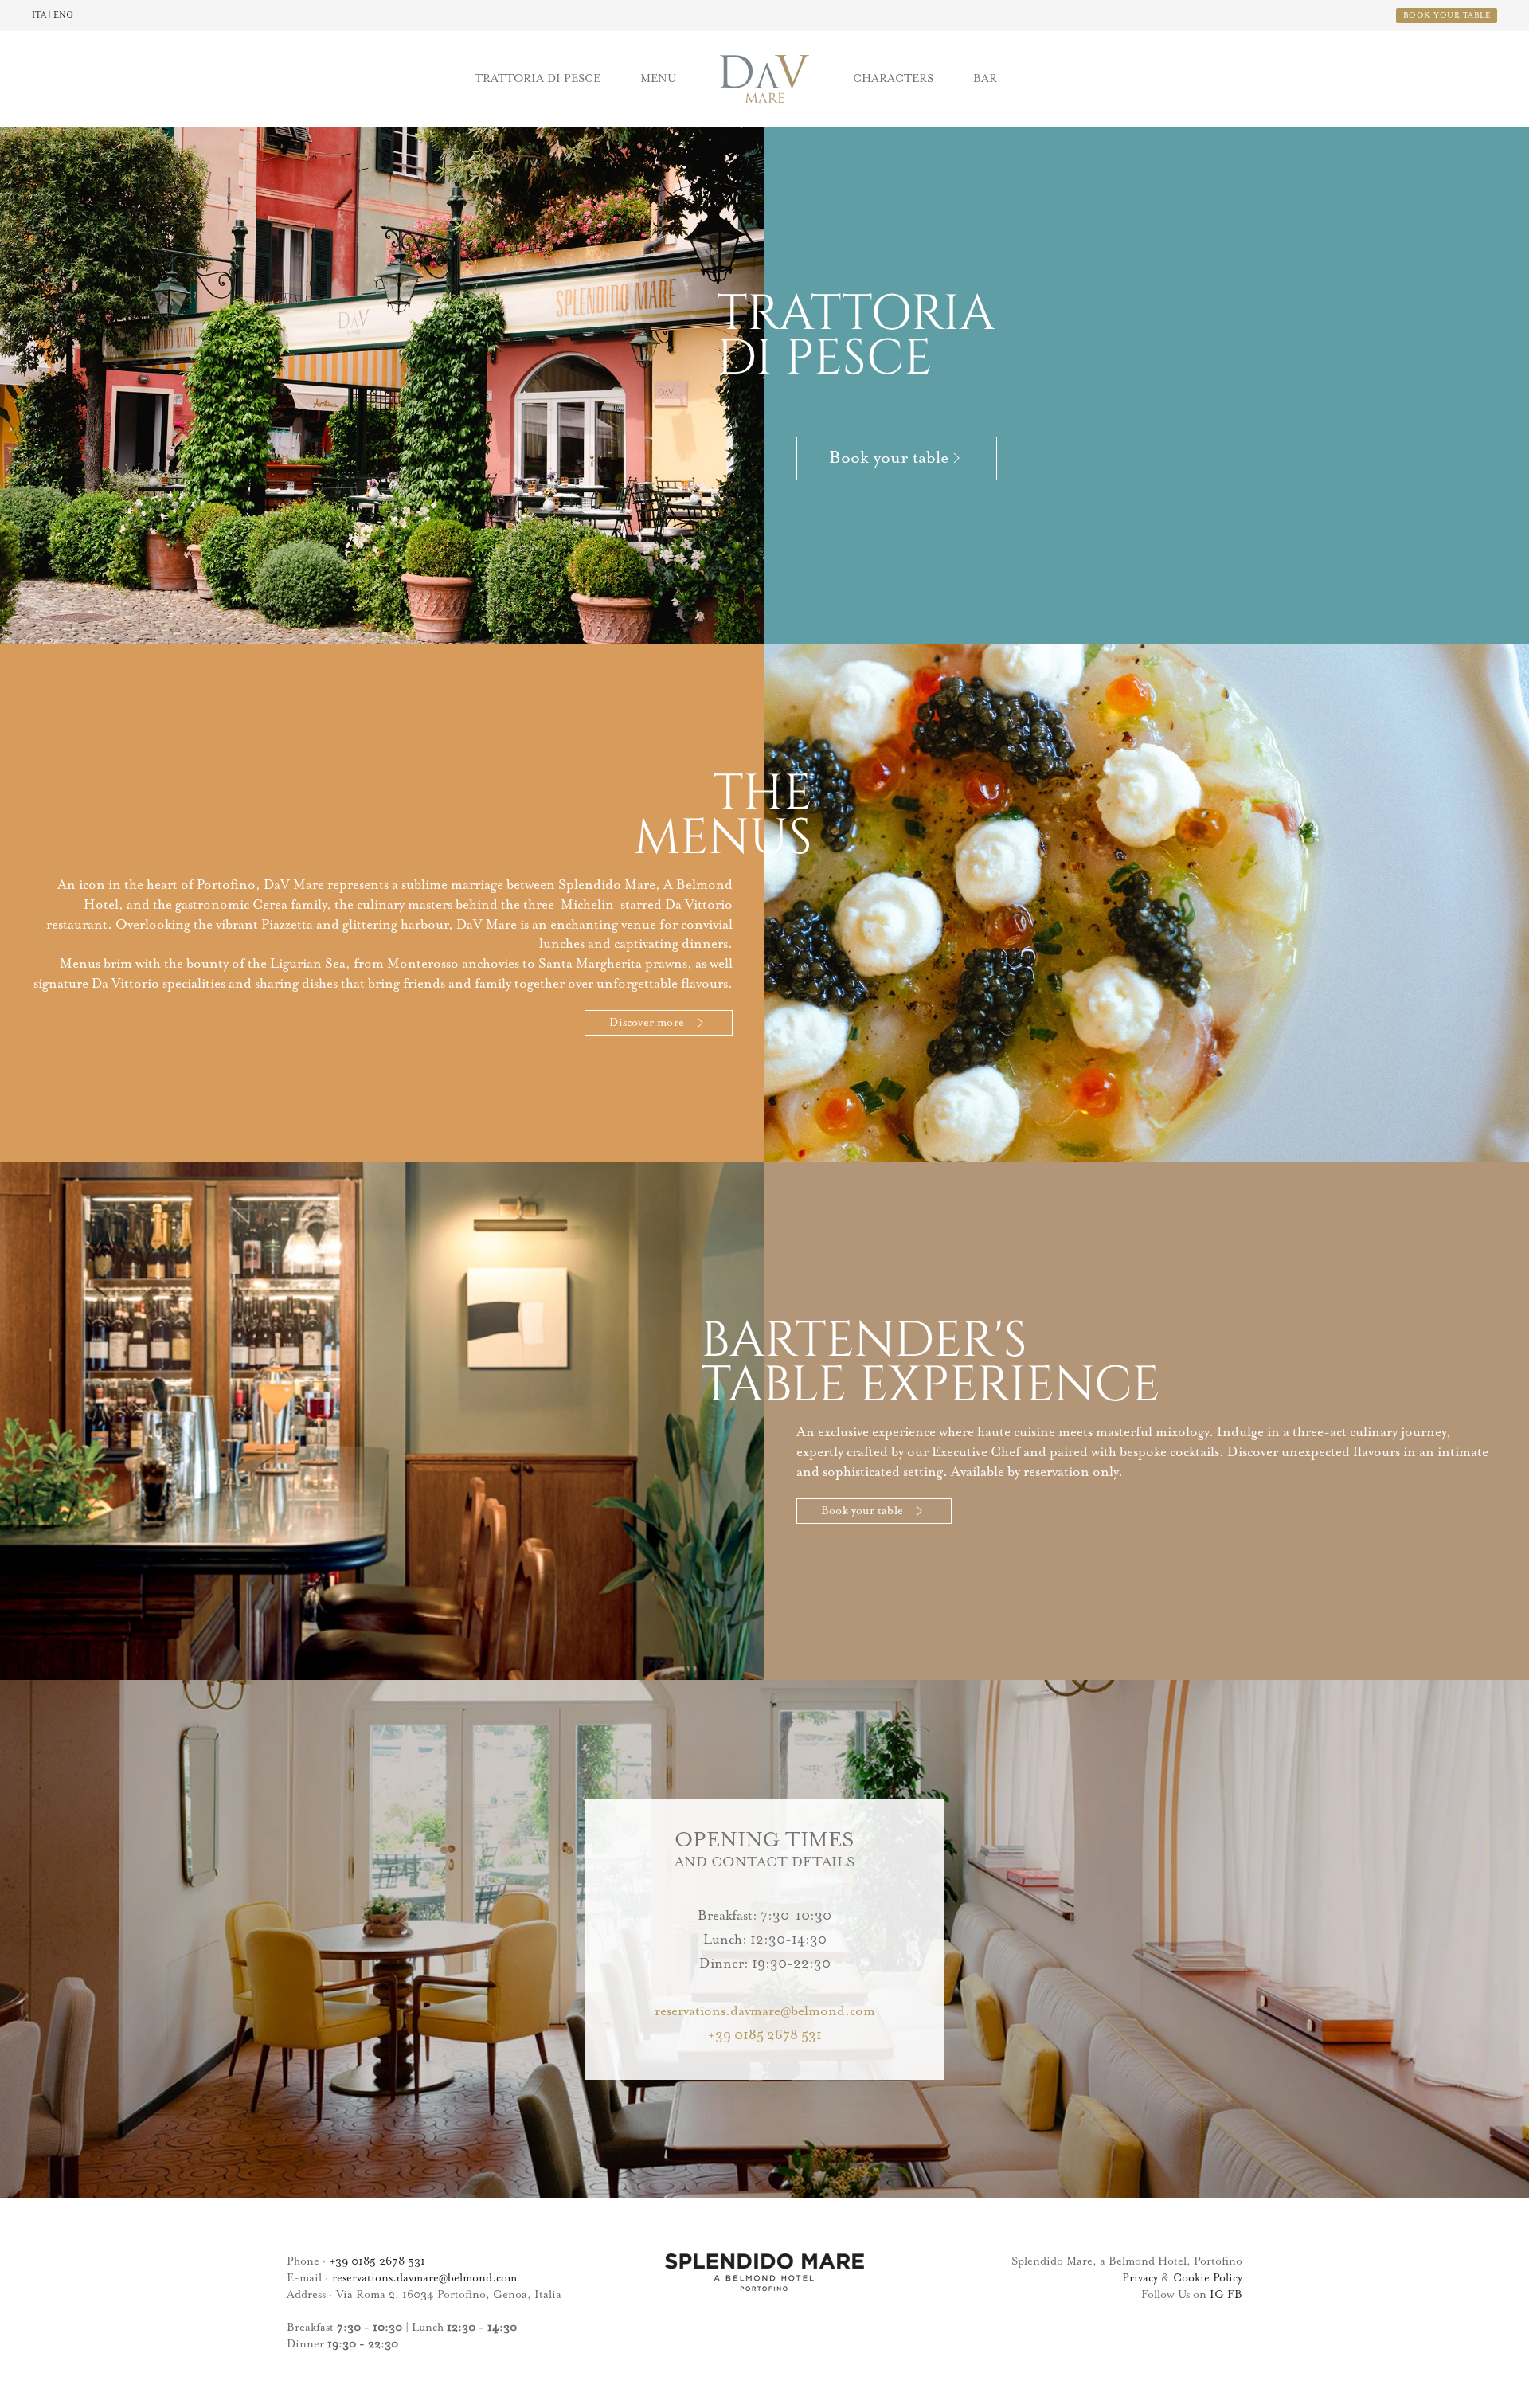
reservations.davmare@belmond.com (765, 2012)
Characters (893, 79)
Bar (985, 79)
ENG (63, 15)
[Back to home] (764, 79)
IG (1217, 2295)
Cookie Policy (1208, 2278)
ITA (39, 15)
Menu (658, 79)
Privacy (1140, 2278)
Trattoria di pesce (538, 79)
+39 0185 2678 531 (765, 2036)
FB (1235, 2295)
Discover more (647, 1023)
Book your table (862, 1511)
